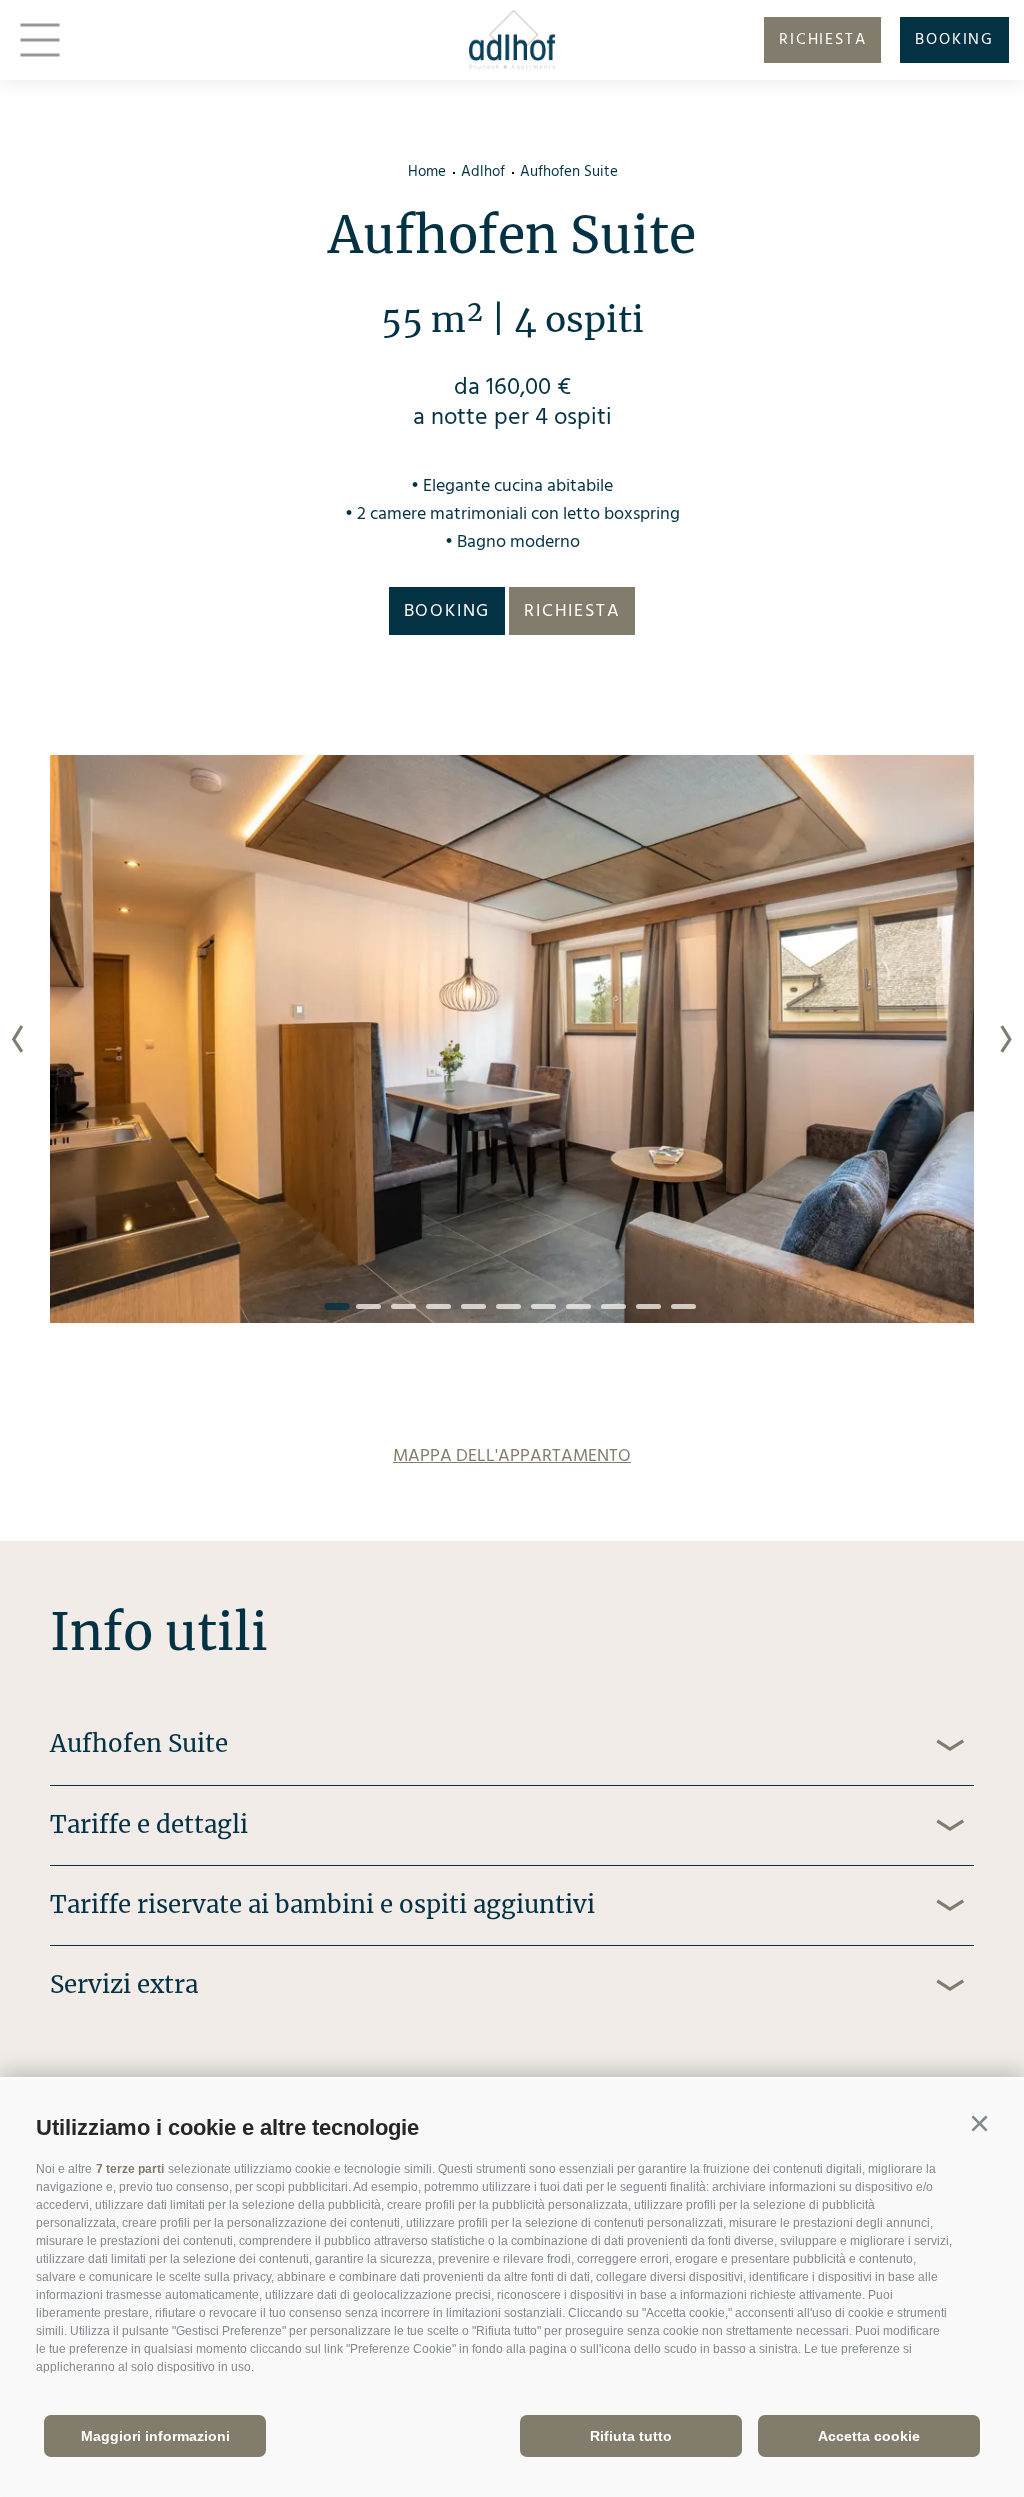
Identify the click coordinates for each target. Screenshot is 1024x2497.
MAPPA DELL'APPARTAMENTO (512, 1456)
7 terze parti (130, 2169)
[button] (979, 2124)
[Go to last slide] (18, 1039)
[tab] (336, 1306)
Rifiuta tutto (631, 2436)
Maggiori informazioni (155, 2436)
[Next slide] (1006, 1039)
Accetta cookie (869, 2436)
